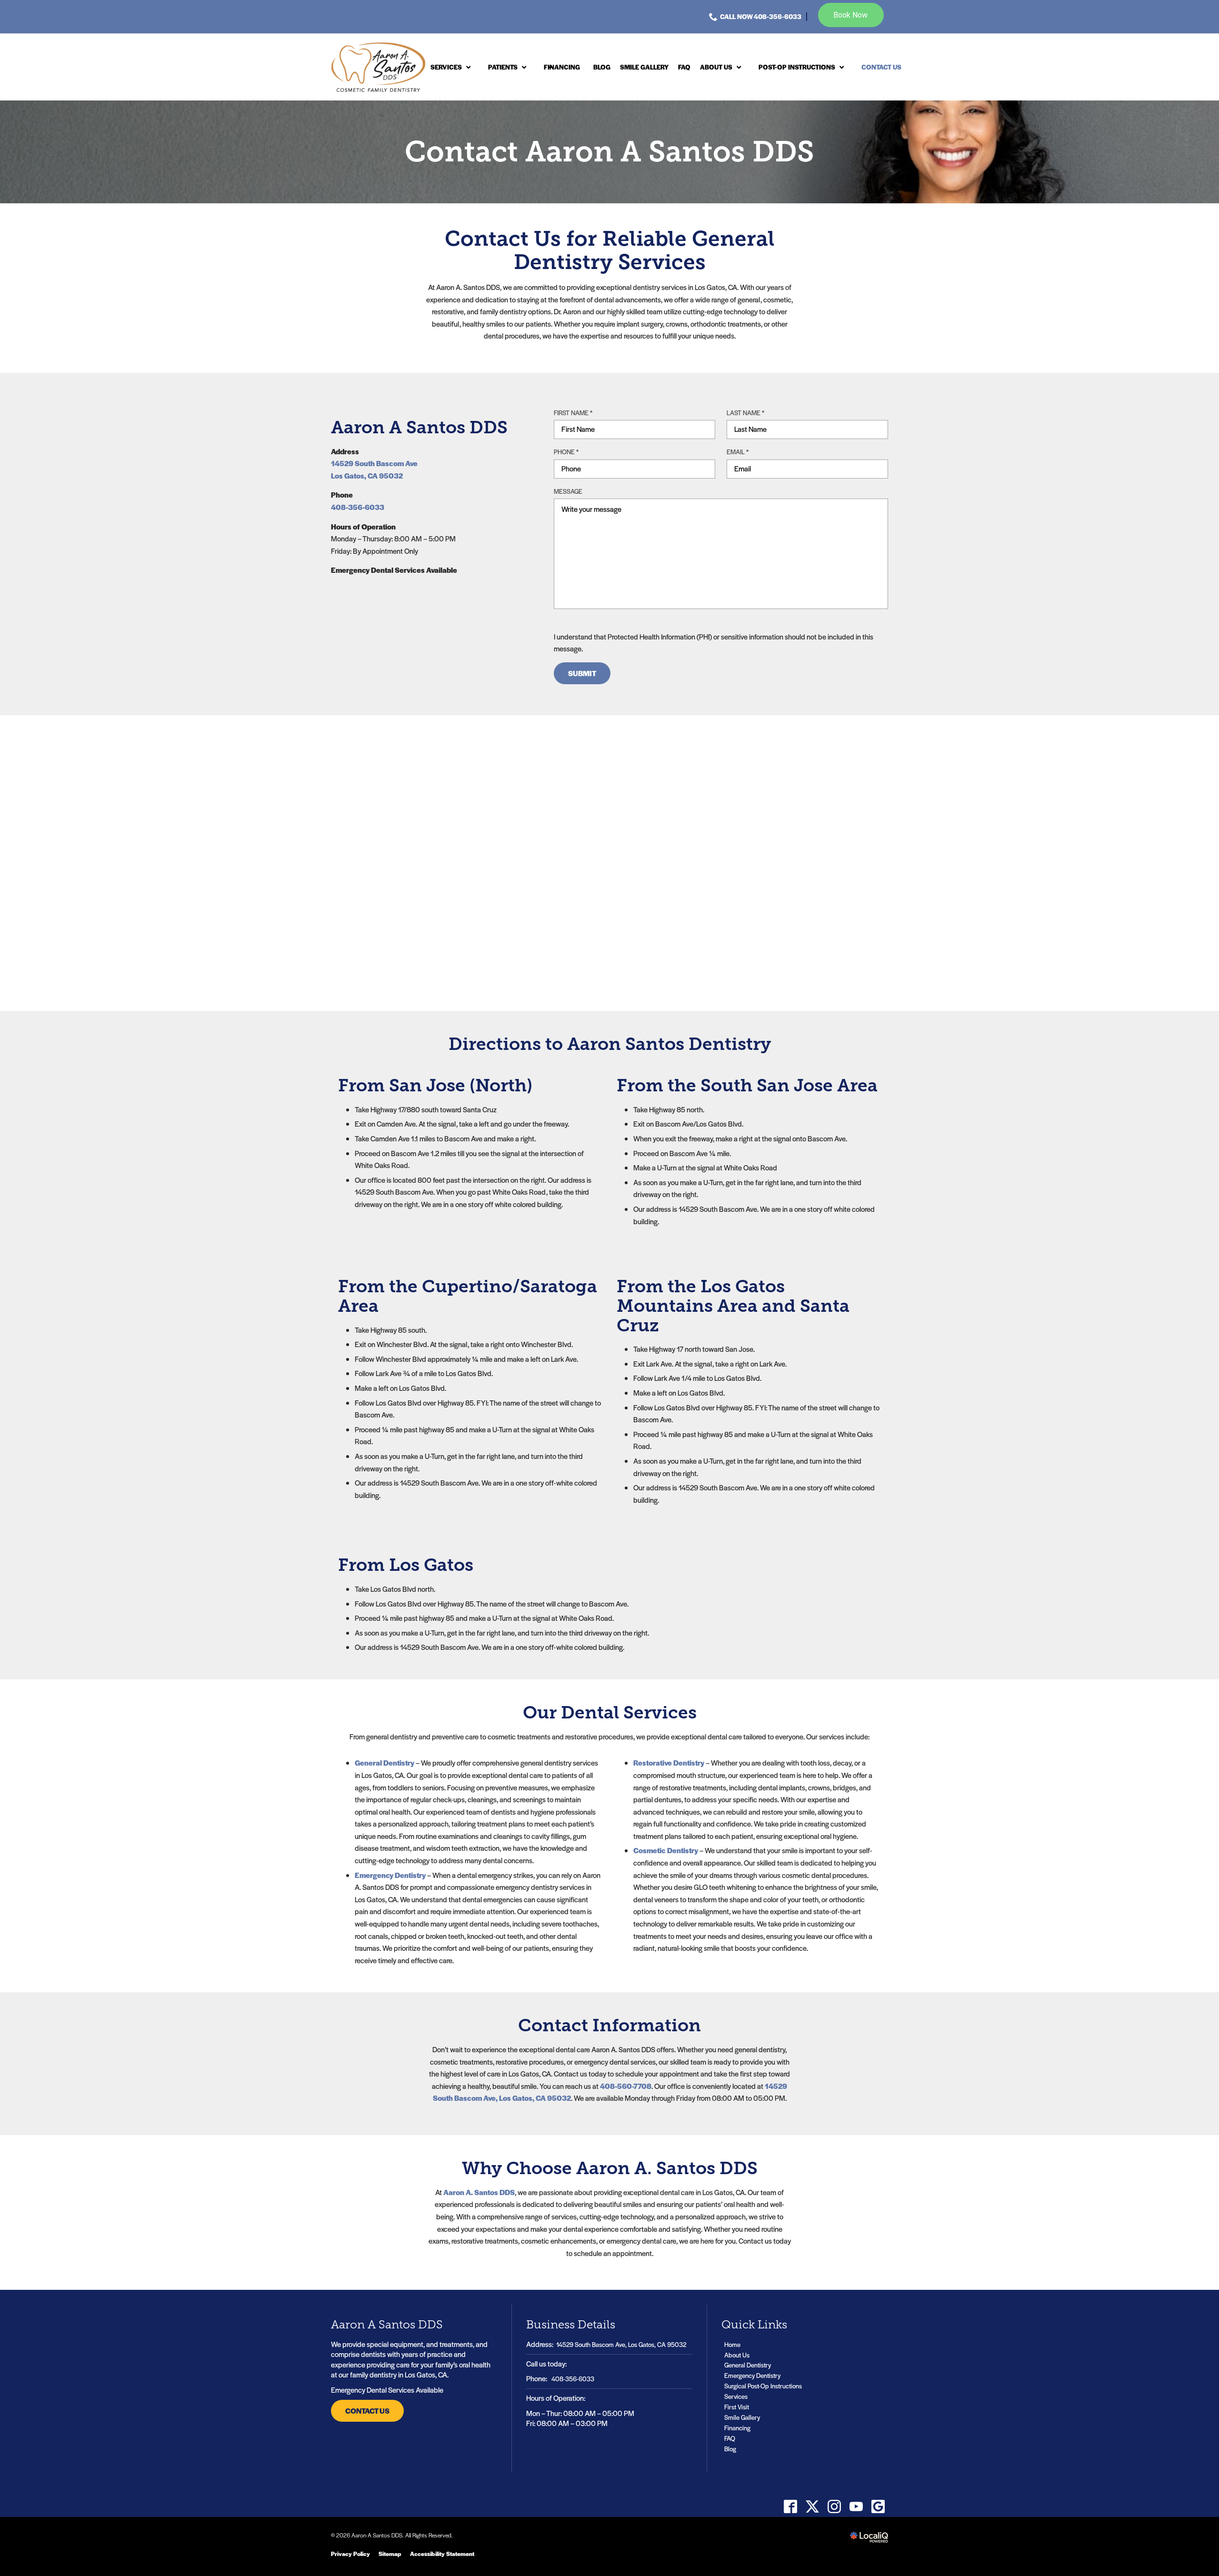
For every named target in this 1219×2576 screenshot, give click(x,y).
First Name (575, 413)
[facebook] (790, 2507)
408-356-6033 (358, 507)
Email (740, 452)
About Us (737, 2355)
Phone (568, 452)
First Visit (737, 2407)
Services (736, 2396)
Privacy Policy (350, 2554)
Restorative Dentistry (669, 1762)
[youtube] (856, 2507)
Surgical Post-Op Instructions (763, 2386)
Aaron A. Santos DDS (479, 2192)
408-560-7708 (626, 2086)
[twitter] (812, 2507)
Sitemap (390, 2554)
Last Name (748, 413)
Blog (730, 2449)
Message (568, 491)
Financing (737, 2428)
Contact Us (367, 2411)
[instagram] (834, 2507)
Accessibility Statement (442, 2554)
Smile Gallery (742, 2417)
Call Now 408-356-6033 (761, 16)
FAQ (730, 2438)
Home (732, 2344)
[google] (878, 2507)
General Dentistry (385, 1762)
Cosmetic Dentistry (666, 1850)
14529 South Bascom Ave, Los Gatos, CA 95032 (621, 2344)
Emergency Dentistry (390, 1875)
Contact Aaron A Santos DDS (609, 152)
